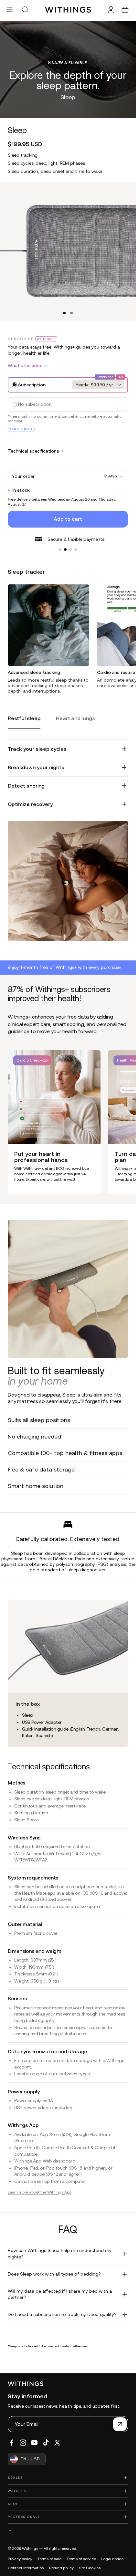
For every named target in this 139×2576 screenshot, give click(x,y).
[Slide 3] (70, 546)
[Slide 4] (76, 546)
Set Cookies (90, 2568)
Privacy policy (20, 2559)
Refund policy (61, 2568)
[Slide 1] (60, 546)
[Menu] (10, 10)
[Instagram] (23, 2443)
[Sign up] (120, 2424)
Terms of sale (49, 2559)
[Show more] (68, 2531)
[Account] (111, 10)
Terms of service (81, 2559)
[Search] (25, 10)
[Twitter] (57, 2443)
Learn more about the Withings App (40, 2189)
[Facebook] (12, 2443)
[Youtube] (34, 2443)
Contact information (26, 2568)
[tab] (24, 719)
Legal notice (112, 2559)
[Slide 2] (65, 546)
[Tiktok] (46, 2443)
